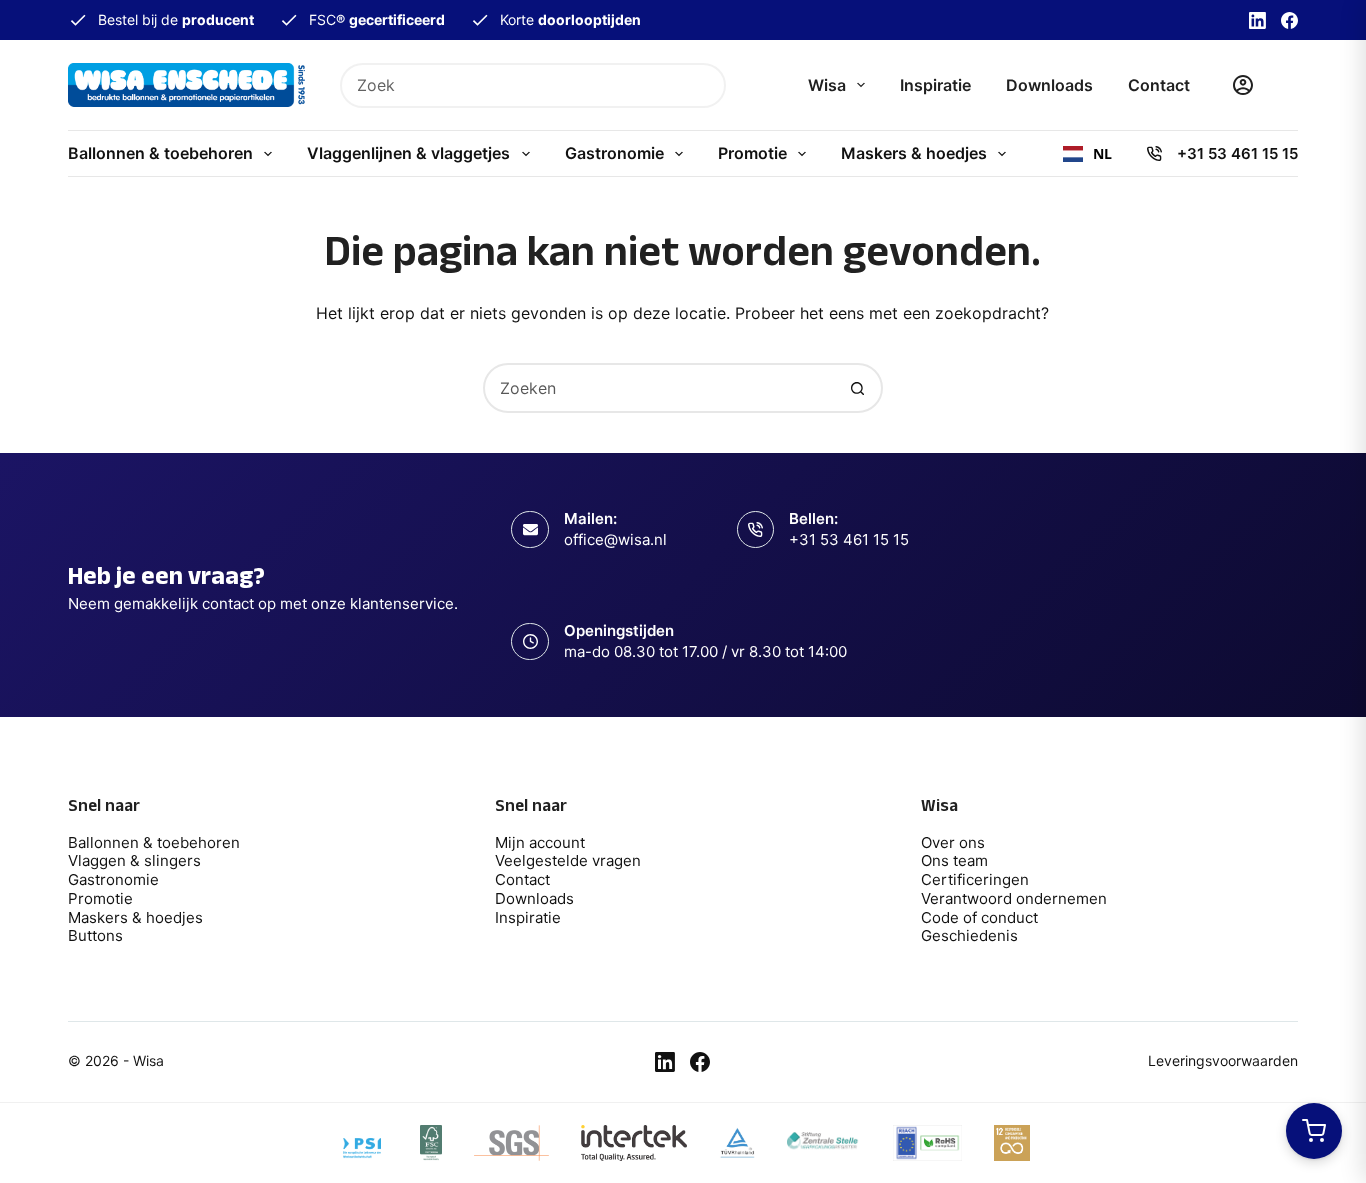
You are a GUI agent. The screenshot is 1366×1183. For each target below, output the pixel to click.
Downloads (1049, 85)
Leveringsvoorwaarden (1223, 1060)
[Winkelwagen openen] (1314, 1131)
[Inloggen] (1243, 85)
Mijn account (540, 842)
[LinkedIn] (1257, 20)
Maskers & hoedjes (914, 153)
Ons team (954, 860)
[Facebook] (1289, 20)
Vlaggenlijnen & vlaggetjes (408, 153)
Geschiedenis (969, 935)
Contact (1159, 85)
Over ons (953, 842)
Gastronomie (614, 153)
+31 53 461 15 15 (1237, 153)
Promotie (752, 153)
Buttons (95, 935)
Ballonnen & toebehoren (160, 153)
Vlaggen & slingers (134, 860)
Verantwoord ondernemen (1014, 898)
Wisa (827, 85)
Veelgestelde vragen (568, 860)
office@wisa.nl (615, 539)
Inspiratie (935, 85)
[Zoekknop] (703, 85)
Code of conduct (979, 917)
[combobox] (512, 85)
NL (1102, 154)
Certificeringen (975, 879)
